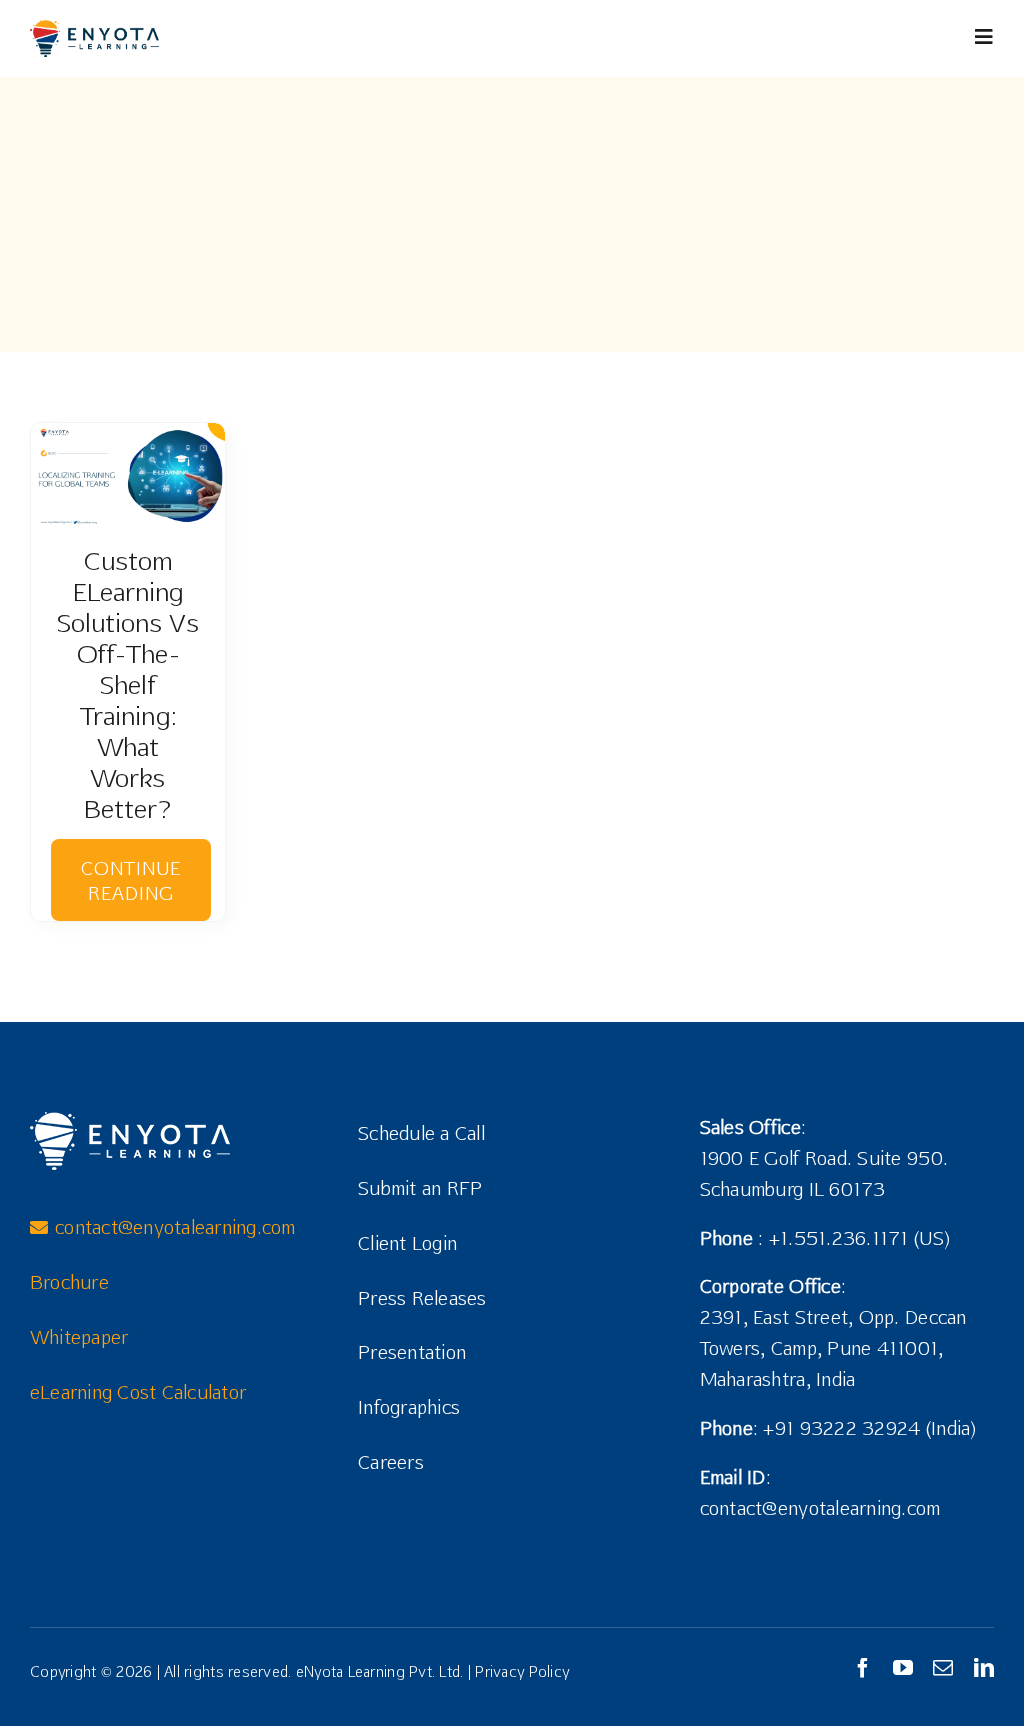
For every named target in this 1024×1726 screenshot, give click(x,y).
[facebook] (863, 1668)
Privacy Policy (522, 1671)
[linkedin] (984, 1668)
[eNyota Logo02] (94, 28)
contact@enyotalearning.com (820, 1507)
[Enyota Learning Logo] (130, 1120)
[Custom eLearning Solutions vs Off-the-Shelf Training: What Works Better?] (128, 474)
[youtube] (903, 1668)
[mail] (943, 1668)
